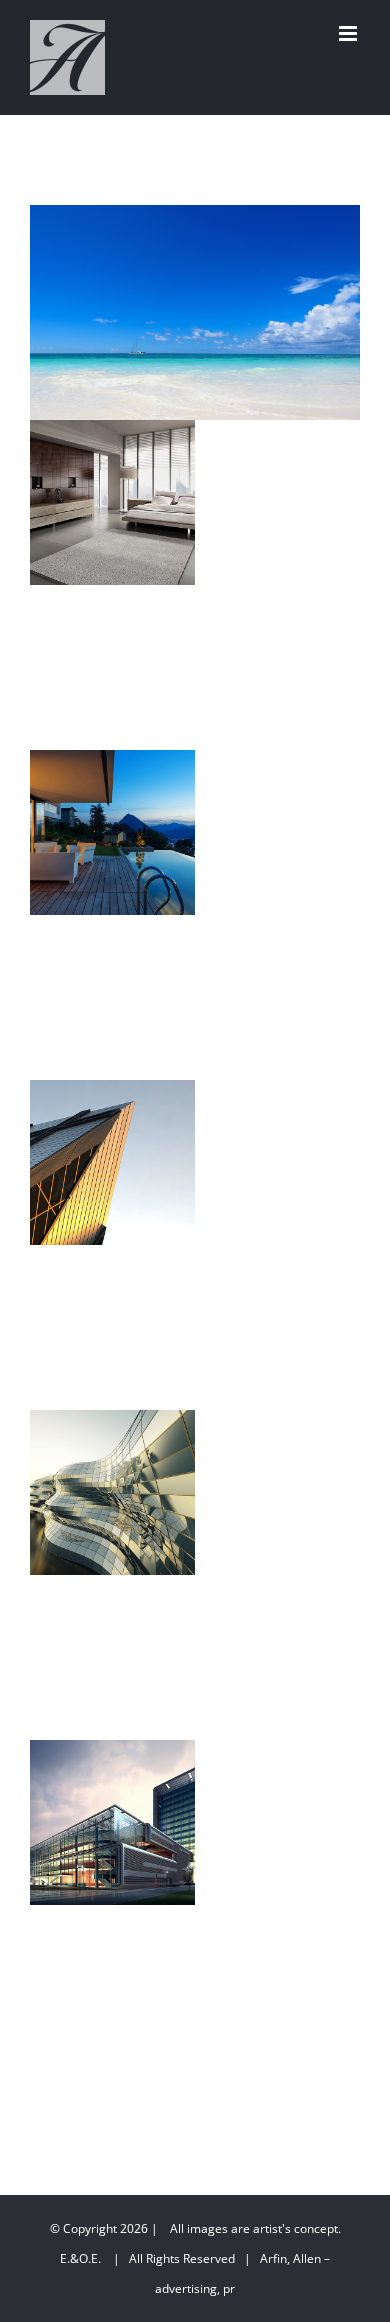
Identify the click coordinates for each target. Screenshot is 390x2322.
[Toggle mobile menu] (349, 33)
